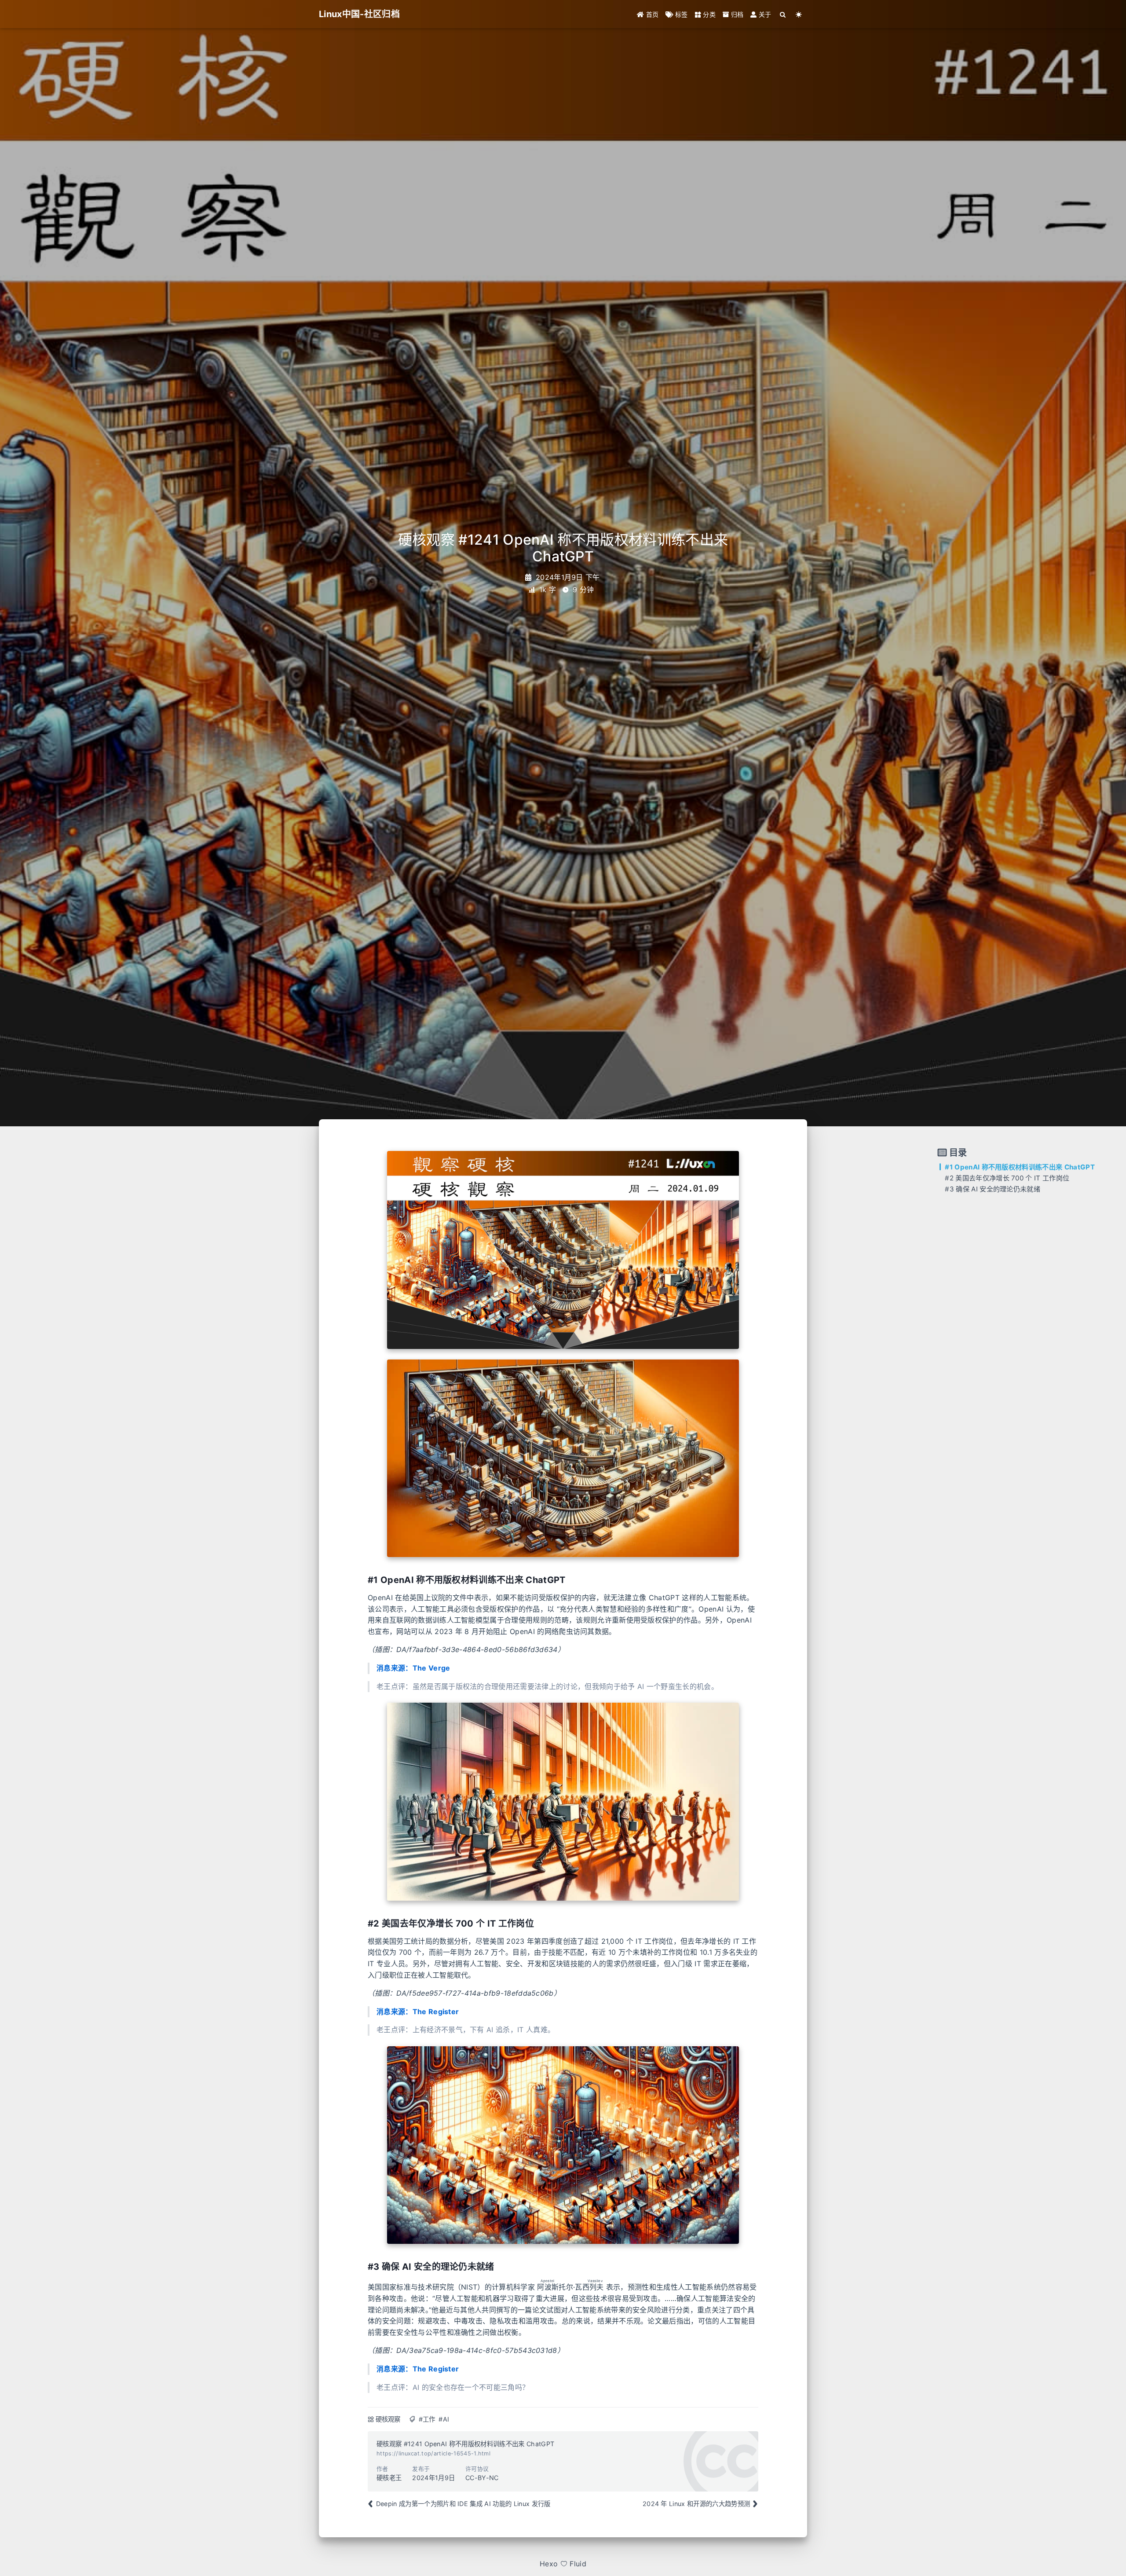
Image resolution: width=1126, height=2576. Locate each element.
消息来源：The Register (418, 2012)
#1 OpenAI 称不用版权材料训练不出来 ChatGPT (1020, 1167)
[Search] (783, 14)
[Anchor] (364, 1580)
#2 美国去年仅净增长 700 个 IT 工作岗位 (1007, 1178)
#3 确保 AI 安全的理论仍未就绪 (993, 1189)
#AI (444, 2419)
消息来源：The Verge (413, 1668)
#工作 (427, 2419)
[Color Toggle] (799, 14)
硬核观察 (388, 2419)
